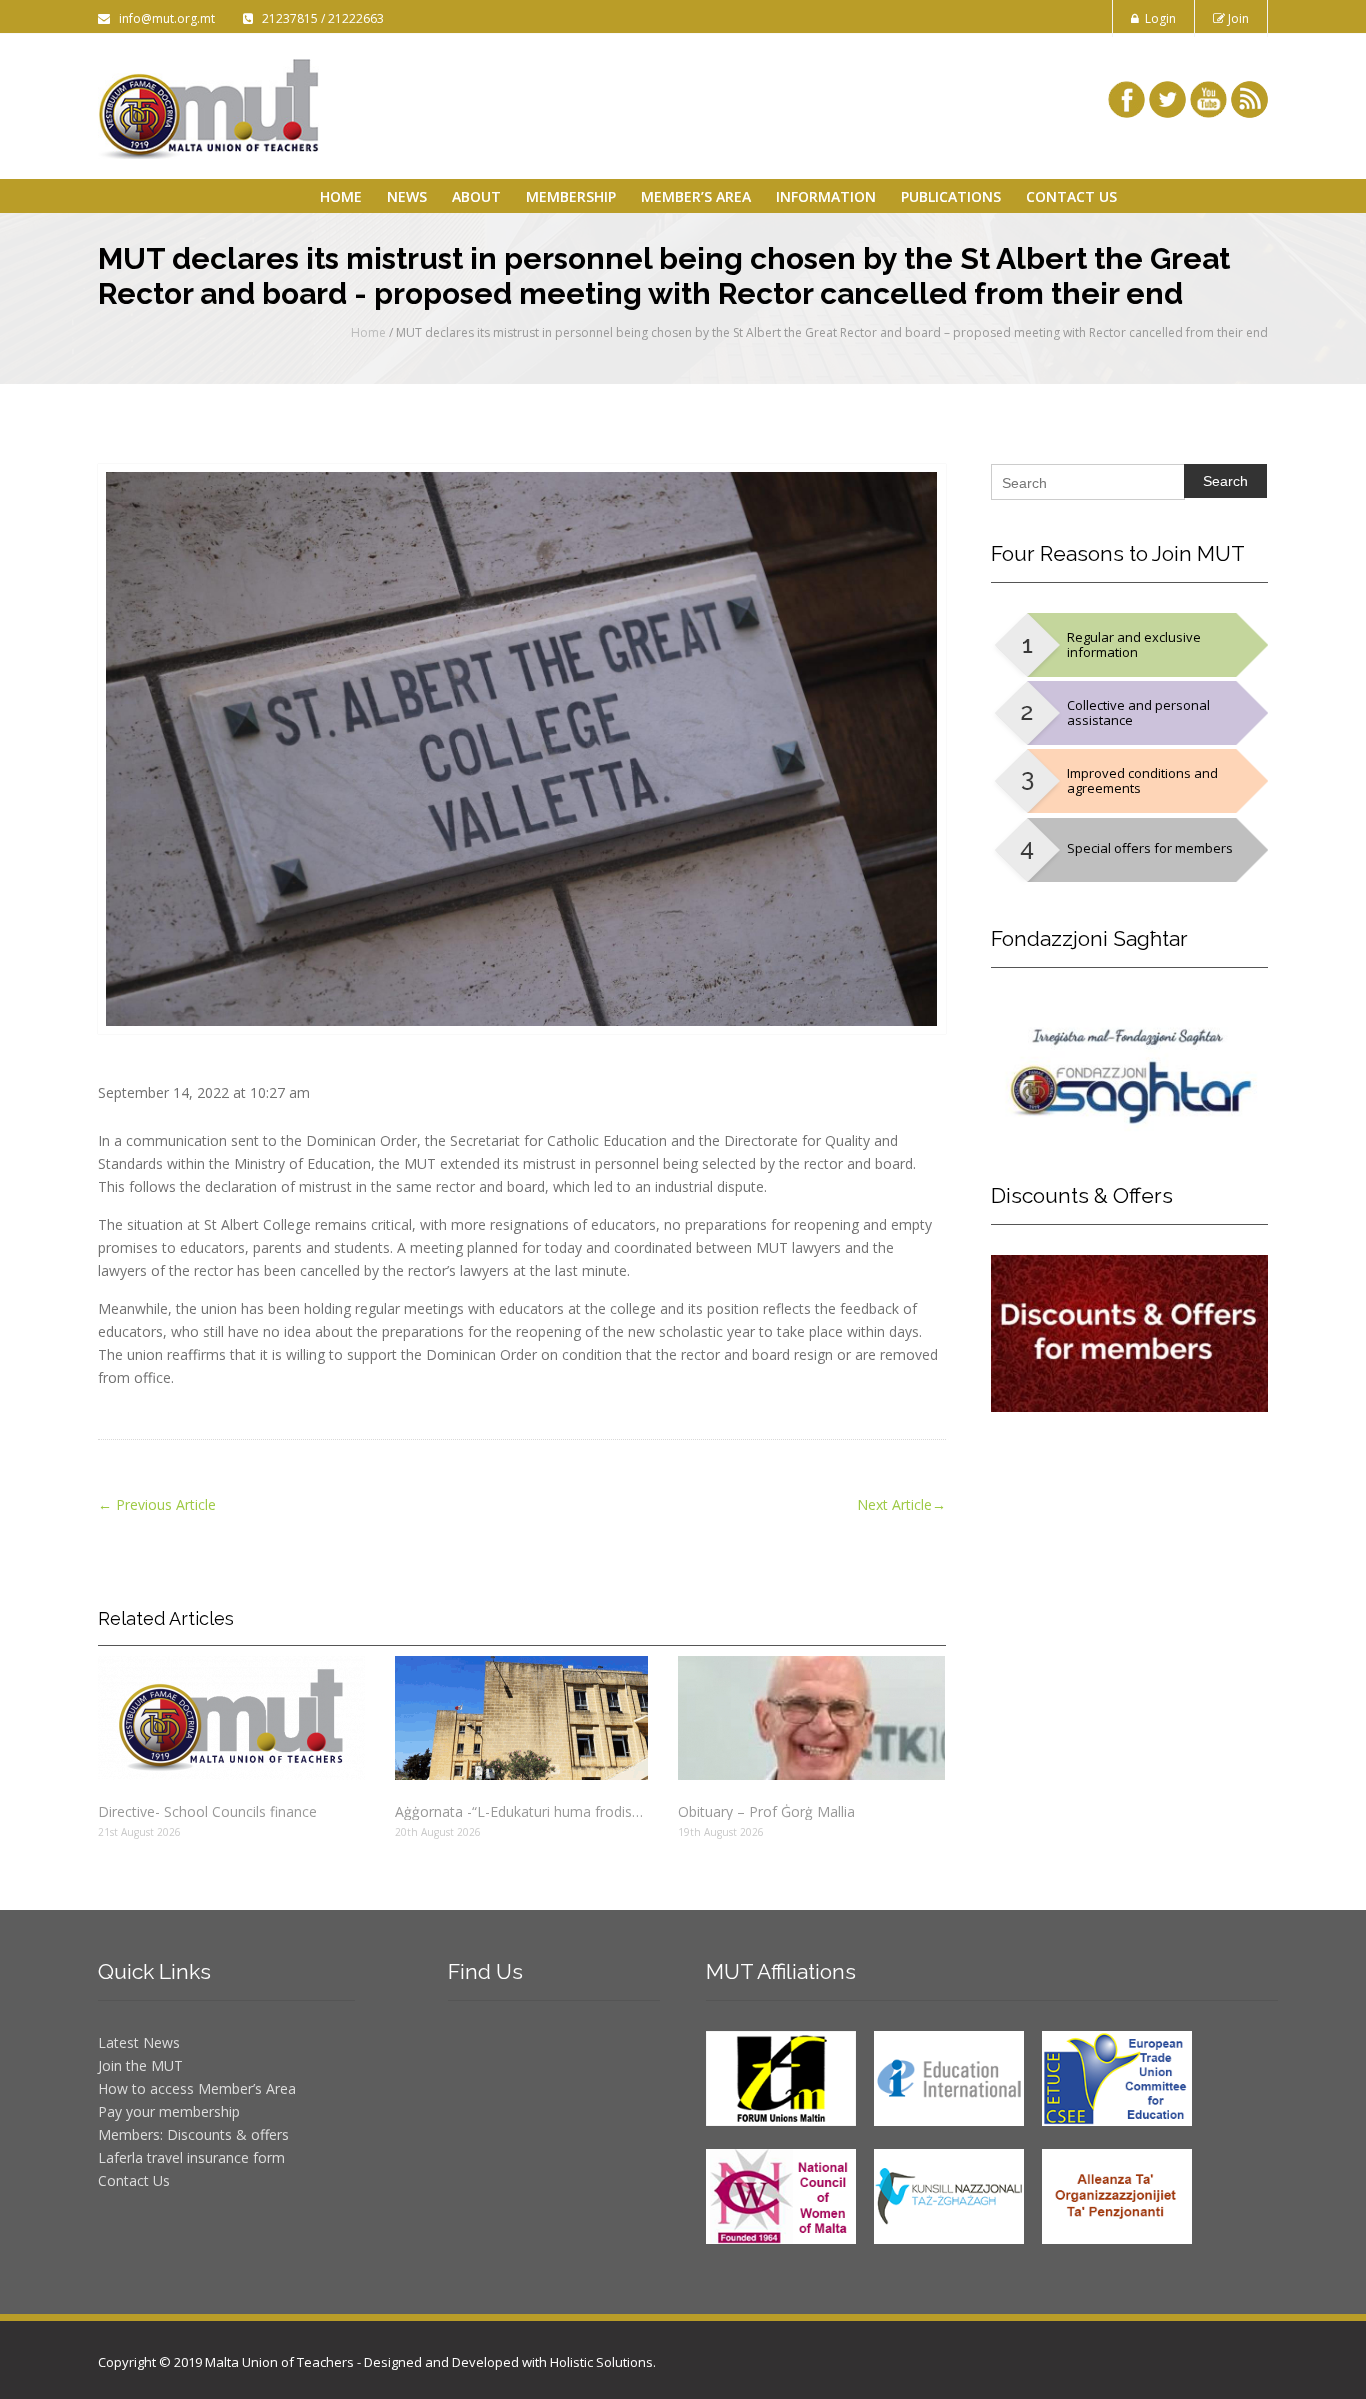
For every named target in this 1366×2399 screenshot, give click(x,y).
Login (1157, 18)
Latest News (139, 2042)
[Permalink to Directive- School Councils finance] (231, 1718)
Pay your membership (169, 2111)
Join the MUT (140, 2065)
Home (341, 196)
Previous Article (157, 1504)
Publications (951, 196)
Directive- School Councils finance (207, 1811)
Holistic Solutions (601, 2362)
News (407, 196)
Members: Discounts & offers (193, 2134)
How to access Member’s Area (197, 2088)
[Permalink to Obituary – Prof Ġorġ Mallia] (811, 1718)
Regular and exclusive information (1134, 644)
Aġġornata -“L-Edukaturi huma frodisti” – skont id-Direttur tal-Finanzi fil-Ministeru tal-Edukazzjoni (521, 1811)
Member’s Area (696, 196)
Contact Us (1071, 196)
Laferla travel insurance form (191, 2157)
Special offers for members (1150, 848)
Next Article (901, 1504)
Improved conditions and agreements (1142, 780)
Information (826, 196)
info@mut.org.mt (164, 18)
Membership (571, 196)
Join (1237, 18)
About (476, 196)
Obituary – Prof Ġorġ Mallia (766, 1811)
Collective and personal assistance (1138, 712)
